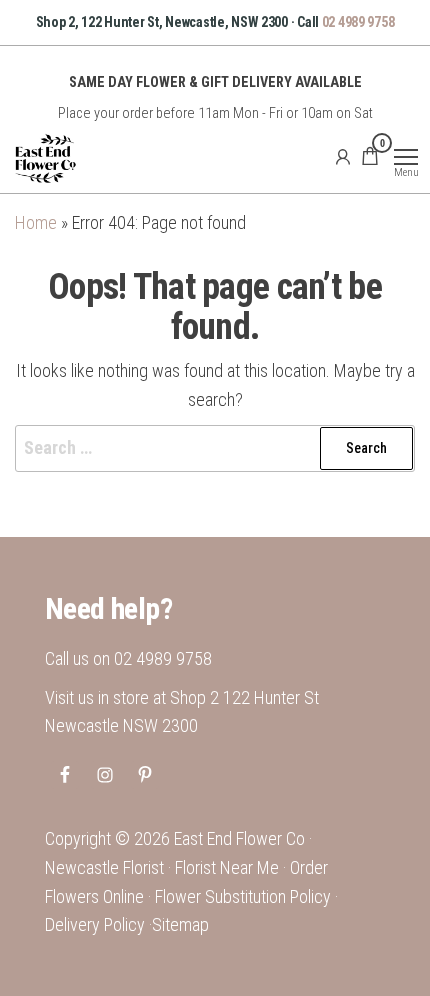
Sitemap (180, 924)
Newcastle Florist (104, 867)
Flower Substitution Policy (243, 896)
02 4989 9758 (358, 22)
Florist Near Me (227, 867)
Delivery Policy (95, 924)
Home (36, 222)
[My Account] (343, 156)
